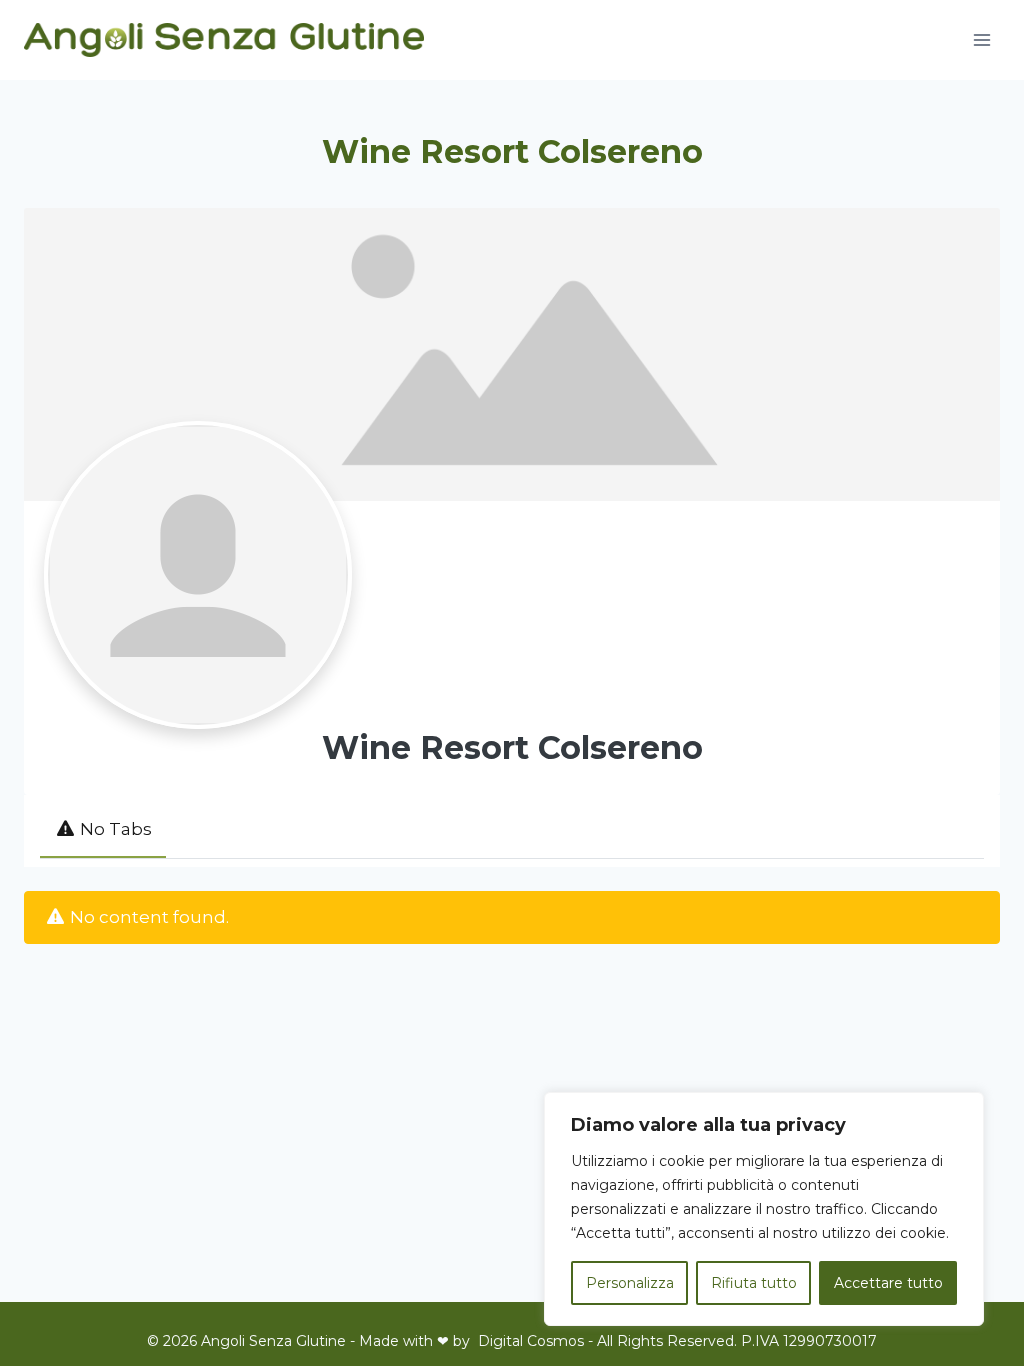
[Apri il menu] (981, 39)
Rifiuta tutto (754, 1283)
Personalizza (630, 1283)
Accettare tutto (888, 1283)
